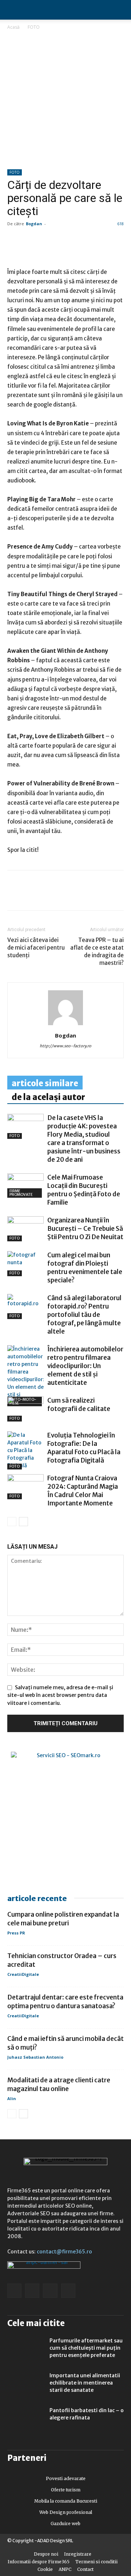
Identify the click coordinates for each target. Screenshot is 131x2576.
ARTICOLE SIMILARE (45, 1083)
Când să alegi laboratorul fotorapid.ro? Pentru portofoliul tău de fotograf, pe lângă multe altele (84, 1315)
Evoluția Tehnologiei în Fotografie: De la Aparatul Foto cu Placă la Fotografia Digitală (84, 1448)
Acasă (13, 27)
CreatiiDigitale (23, 1974)
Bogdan (34, 224)
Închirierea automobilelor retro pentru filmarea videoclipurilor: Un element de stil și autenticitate (85, 1366)
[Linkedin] (31, 895)
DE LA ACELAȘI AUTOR (48, 1097)
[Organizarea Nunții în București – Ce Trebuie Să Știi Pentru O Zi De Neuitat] (25, 1229)
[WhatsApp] (48, 895)
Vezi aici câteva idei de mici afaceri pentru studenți (36, 948)
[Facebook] (15, 895)
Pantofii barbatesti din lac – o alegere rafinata (87, 2414)
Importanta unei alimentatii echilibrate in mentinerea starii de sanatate (85, 2383)
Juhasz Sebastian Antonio (35, 2057)
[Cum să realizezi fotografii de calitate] (25, 1409)
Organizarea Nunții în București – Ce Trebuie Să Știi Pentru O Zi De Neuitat (85, 1229)
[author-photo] (65, 1025)
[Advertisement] (65, 100)
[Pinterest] (65, 895)
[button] (119, 10)
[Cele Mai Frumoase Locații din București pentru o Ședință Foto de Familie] (25, 1185)
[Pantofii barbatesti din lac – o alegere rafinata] (25, 2419)
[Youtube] (68, 2291)
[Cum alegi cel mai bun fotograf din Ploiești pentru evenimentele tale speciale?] (25, 1264)
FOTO (34, 27)
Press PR (16, 1933)
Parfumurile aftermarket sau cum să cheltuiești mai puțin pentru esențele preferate (86, 2348)
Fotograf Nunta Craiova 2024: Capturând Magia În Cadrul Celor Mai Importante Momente (83, 1491)
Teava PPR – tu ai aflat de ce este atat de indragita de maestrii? (97, 951)
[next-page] (23, 1522)
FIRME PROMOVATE (21, 1193)
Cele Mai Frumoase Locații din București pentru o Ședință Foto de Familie (84, 1190)
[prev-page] (12, 1522)
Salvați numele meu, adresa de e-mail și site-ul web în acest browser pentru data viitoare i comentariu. (60, 1695)
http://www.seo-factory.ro (65, 1046)
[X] (82, 895)
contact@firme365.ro (64, 2252)
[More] (99, 895)
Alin (12, 2098)
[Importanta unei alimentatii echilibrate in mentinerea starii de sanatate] (25, 2385)
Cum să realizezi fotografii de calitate (79, 1405)
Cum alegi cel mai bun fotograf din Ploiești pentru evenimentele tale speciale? (85, 1268)
